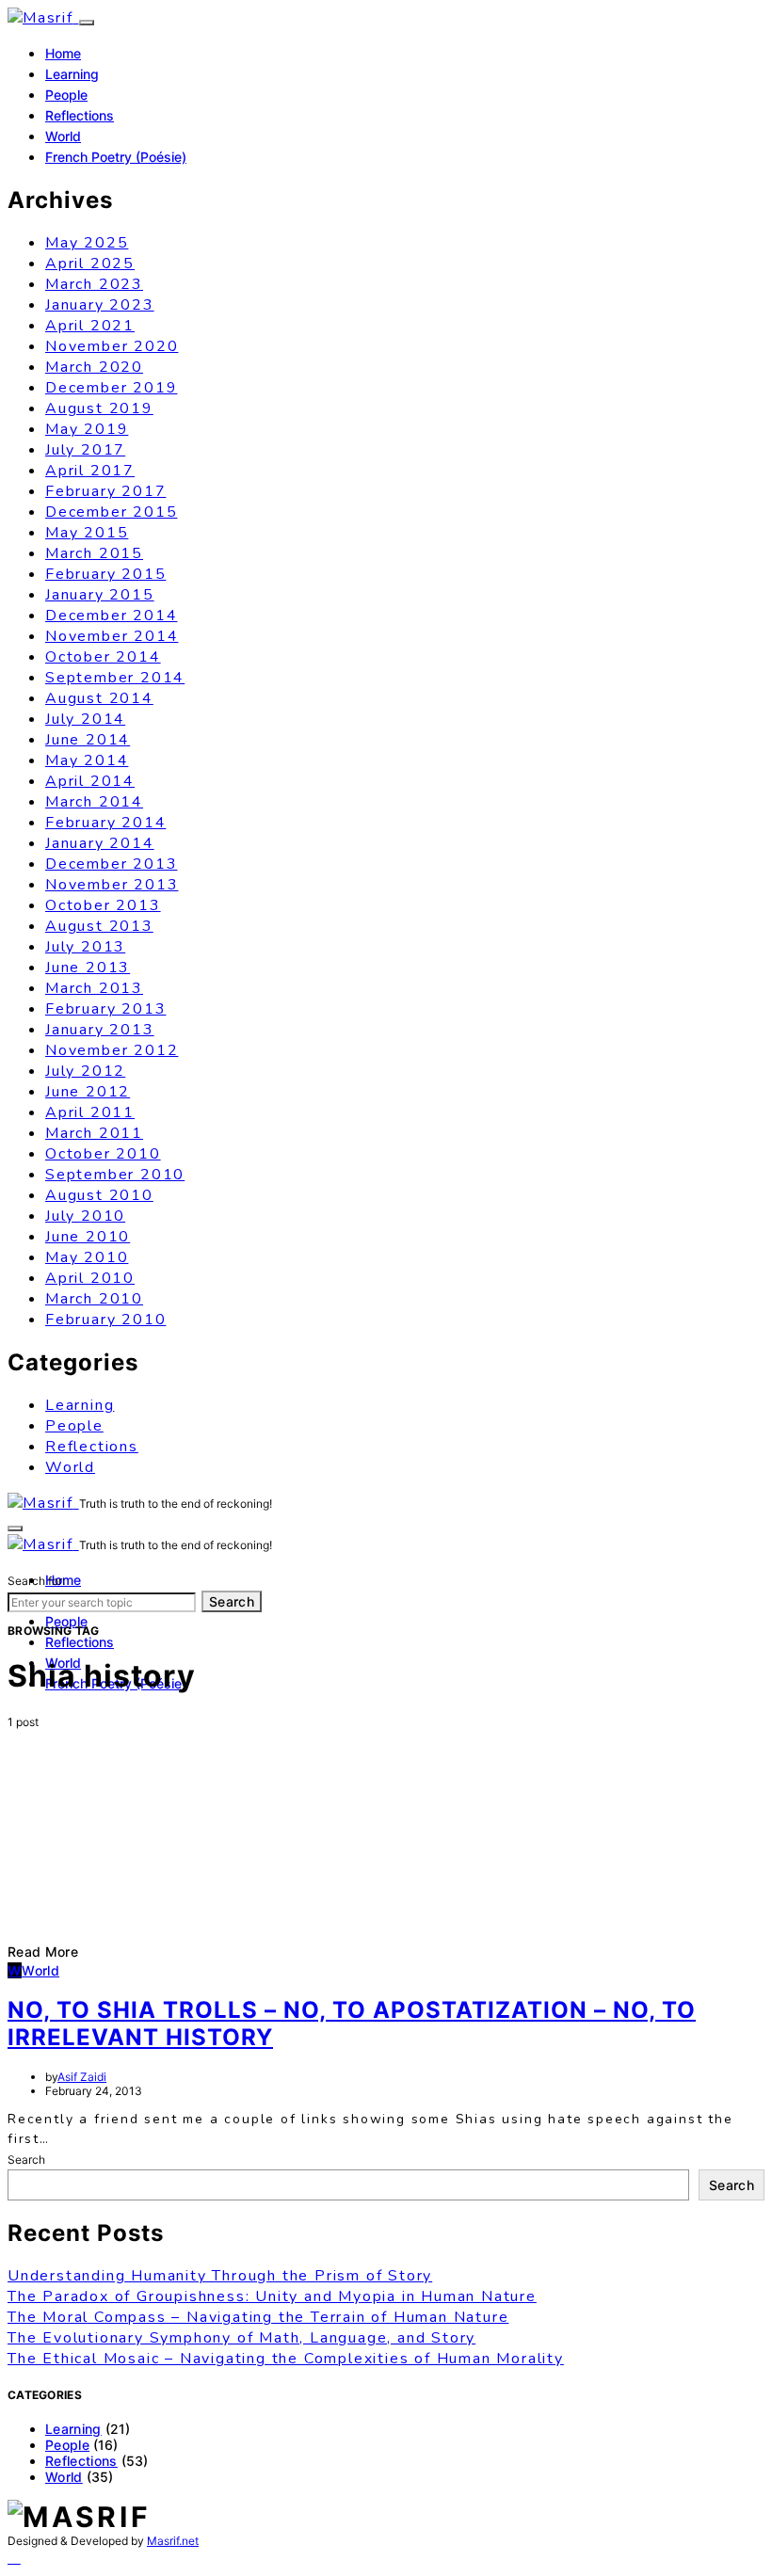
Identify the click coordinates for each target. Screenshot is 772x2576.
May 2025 (87, 243)
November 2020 (112, 346)
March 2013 (94, 988)
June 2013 (88, 968)
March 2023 (94, 284)
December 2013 (111, 864)
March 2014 (94, 802)
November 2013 (112, 885)
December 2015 (111, 512)
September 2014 (115, 678)
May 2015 (87, 533)
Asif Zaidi (82, 2077)
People (66, 95)
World (63, 136)
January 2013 (100, 1030)
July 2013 (85, 947)
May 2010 (87, 1257)
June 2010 (88, 1237)
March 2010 (94, 1299)
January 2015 (100, 595)
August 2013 (99, 926)
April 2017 (90, 471)
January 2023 (100, 305)
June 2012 (88, 1092)
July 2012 (85, 1071)
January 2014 (100, 843)
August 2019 (99, 408)
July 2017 (85, 450)
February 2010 (105, 1320)
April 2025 (90, 264)
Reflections (80, 115)
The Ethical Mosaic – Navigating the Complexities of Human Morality (286, 2359)
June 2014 (88, 740)
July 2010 (85, 1216)
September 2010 (115, 1175)
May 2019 (87, 429)
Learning (72, 74)
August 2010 (99, 1195)
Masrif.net (173, 2541)
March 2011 (94, 1133)
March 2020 (94, 367)
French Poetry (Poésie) (116, 157)
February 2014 (105, 823)
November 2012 (112, 1050)
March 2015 (94, 553)
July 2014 (85, 719)
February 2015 (105, 574)
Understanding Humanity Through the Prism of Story (220, 2276)
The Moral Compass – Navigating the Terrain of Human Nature (258, 2317)
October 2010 (103, 1154)
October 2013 (103, 905)
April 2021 (90, 326)
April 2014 (90, 781)
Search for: (36, 1581)
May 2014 (87, 760)
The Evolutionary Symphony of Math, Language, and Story (241, 2338)
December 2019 (111, 388)
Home (63, 53)
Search (232, 1601)
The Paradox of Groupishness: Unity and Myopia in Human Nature (272, 2296)
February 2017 (105, 491)
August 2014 (99, 698)
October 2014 (103, 657)
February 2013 (105, 1009)
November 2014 (112, 636)
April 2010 (90, 1278)
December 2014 (111, 616)
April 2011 (90, 1112)
